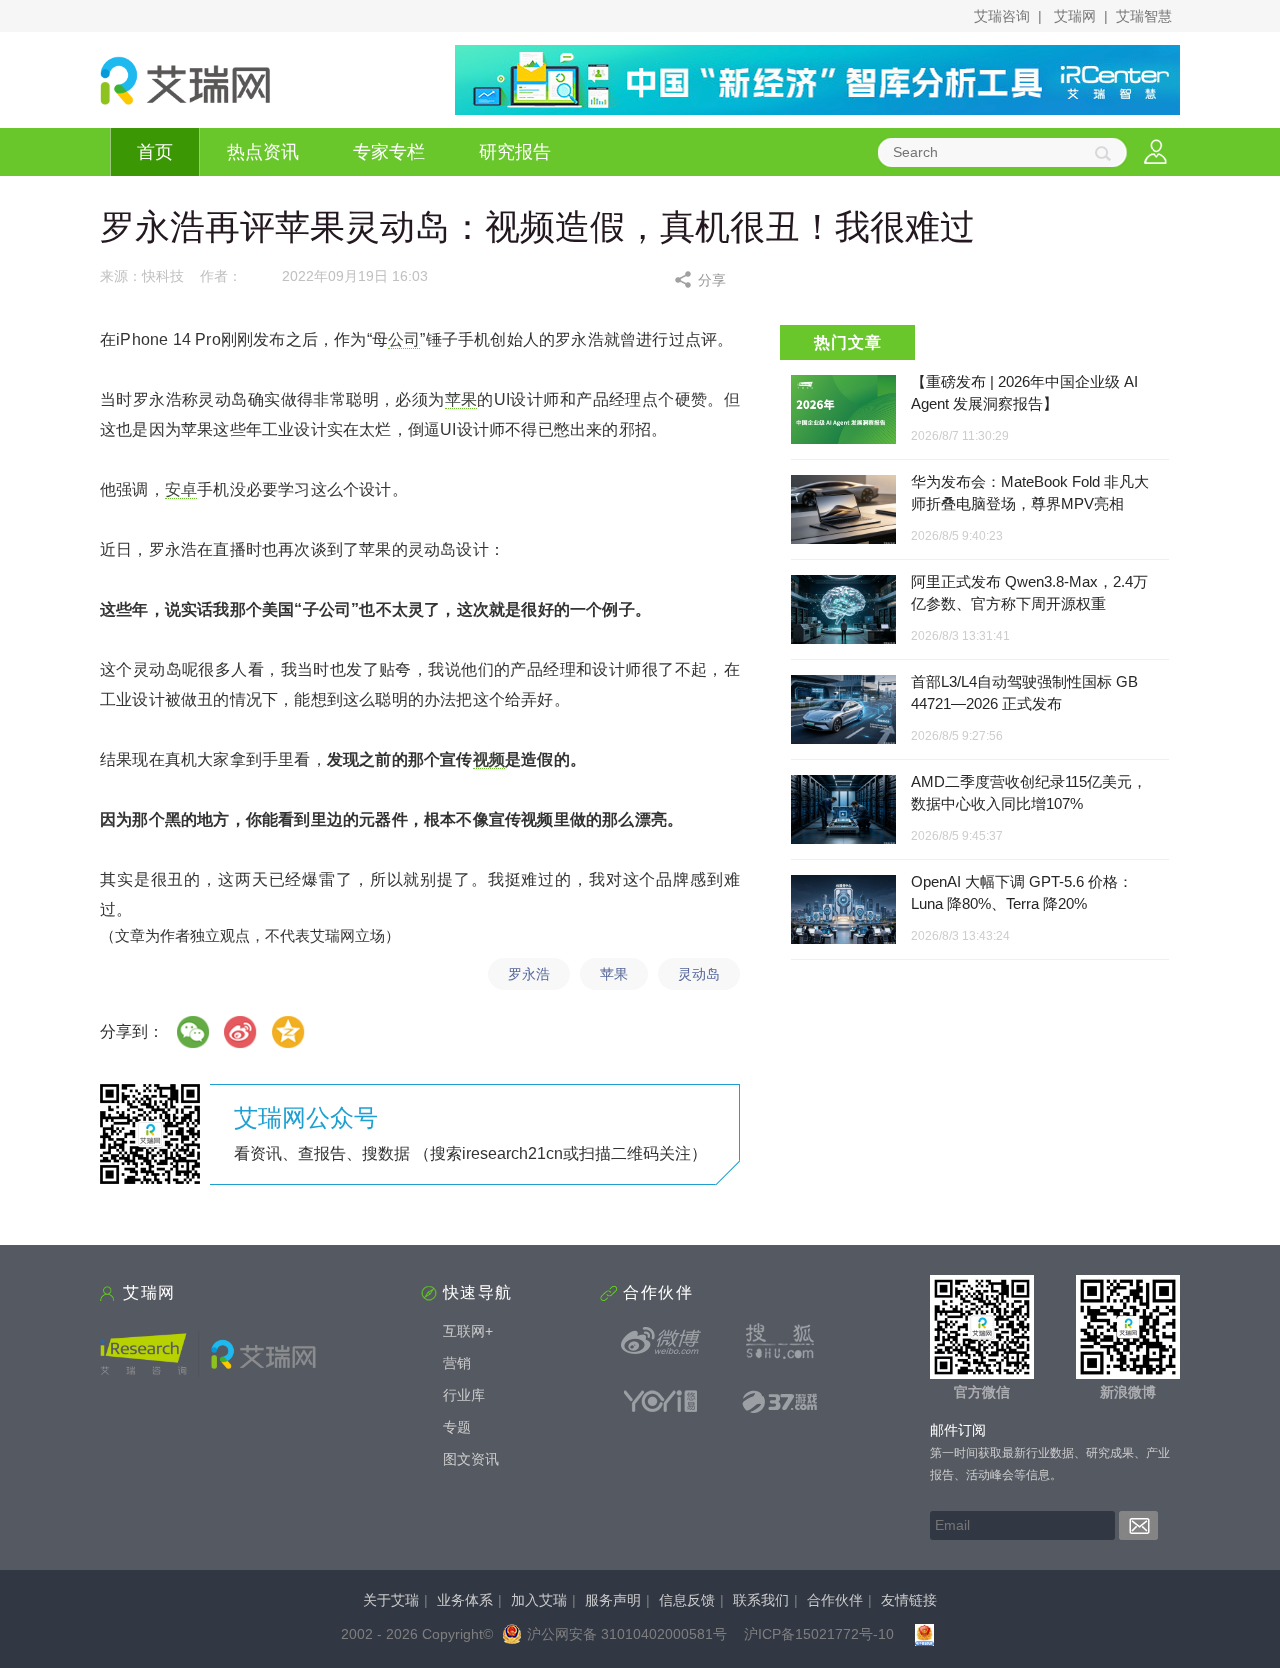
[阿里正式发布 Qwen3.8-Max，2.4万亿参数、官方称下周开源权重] (843, 610)
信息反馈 (687, 1600)
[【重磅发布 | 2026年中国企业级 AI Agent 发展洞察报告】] (843, 409)
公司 (404, 339)
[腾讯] (289, 1032)
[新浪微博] (661, 1341)
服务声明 (613, 1600)
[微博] (241, 1032)
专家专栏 (389, 152)
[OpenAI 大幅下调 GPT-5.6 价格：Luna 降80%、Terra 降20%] (843, 910)
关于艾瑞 (391, 1600)
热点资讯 (263, 152)
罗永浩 (529, 974)
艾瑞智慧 (1144, 16)
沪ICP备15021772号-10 (819, 1634)
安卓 (181, 489)
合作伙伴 (835, 1600)
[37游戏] (780, 1401)
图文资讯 (471, 1459)
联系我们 (761, 1600)
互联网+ (468, 1331)
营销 (457, 1363)
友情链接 (909, 1600)
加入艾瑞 (539, 1600)
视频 (489, 759)
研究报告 (515, 152)
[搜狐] (780, 1341)
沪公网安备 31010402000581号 (627, 1634)
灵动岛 (699, 974)
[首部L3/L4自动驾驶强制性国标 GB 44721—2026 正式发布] (843, 710)
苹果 (461, 399)
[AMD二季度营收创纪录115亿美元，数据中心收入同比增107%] (843, 810)
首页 (155, 152)
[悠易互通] (661, 1401)
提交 (1138, 1525)
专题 (457, 1427)
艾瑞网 (1075, 16)
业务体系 (465, 1600)
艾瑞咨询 (1002, 16)
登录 (1155, 152)
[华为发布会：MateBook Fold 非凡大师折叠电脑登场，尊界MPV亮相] (843, 510)
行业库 (464, 1395)
